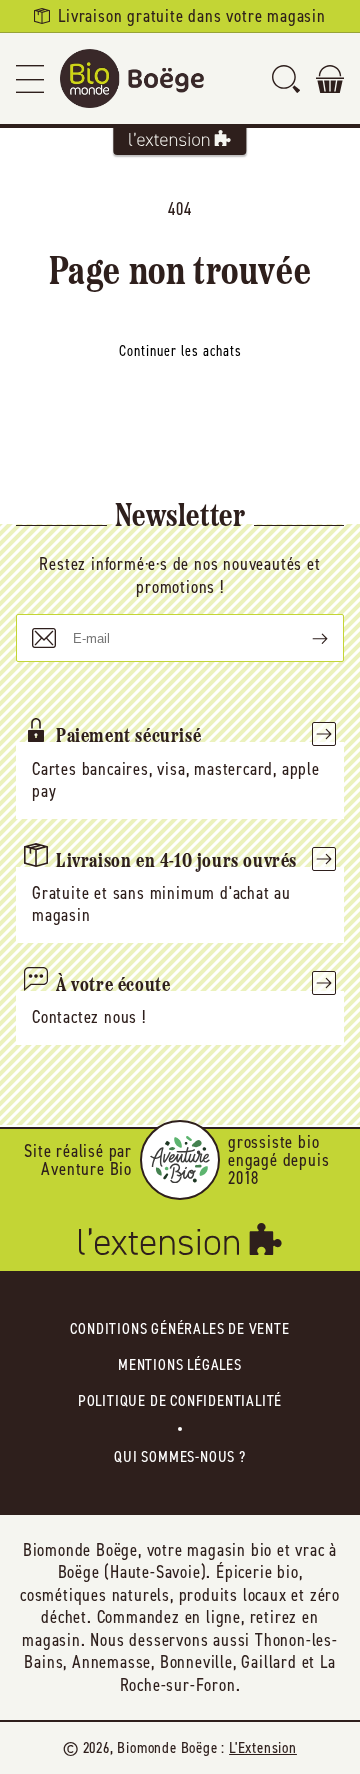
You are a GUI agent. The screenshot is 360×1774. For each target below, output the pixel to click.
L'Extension (263, 1747)
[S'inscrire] (304, 638)
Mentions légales (180, 1364)
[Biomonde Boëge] (132, 78)
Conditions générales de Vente (179, 1328)
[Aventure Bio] (180, 1160)
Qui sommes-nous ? (180, 1456)
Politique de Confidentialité (180, 1400)
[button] (30, 78)
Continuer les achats (180, 351)
